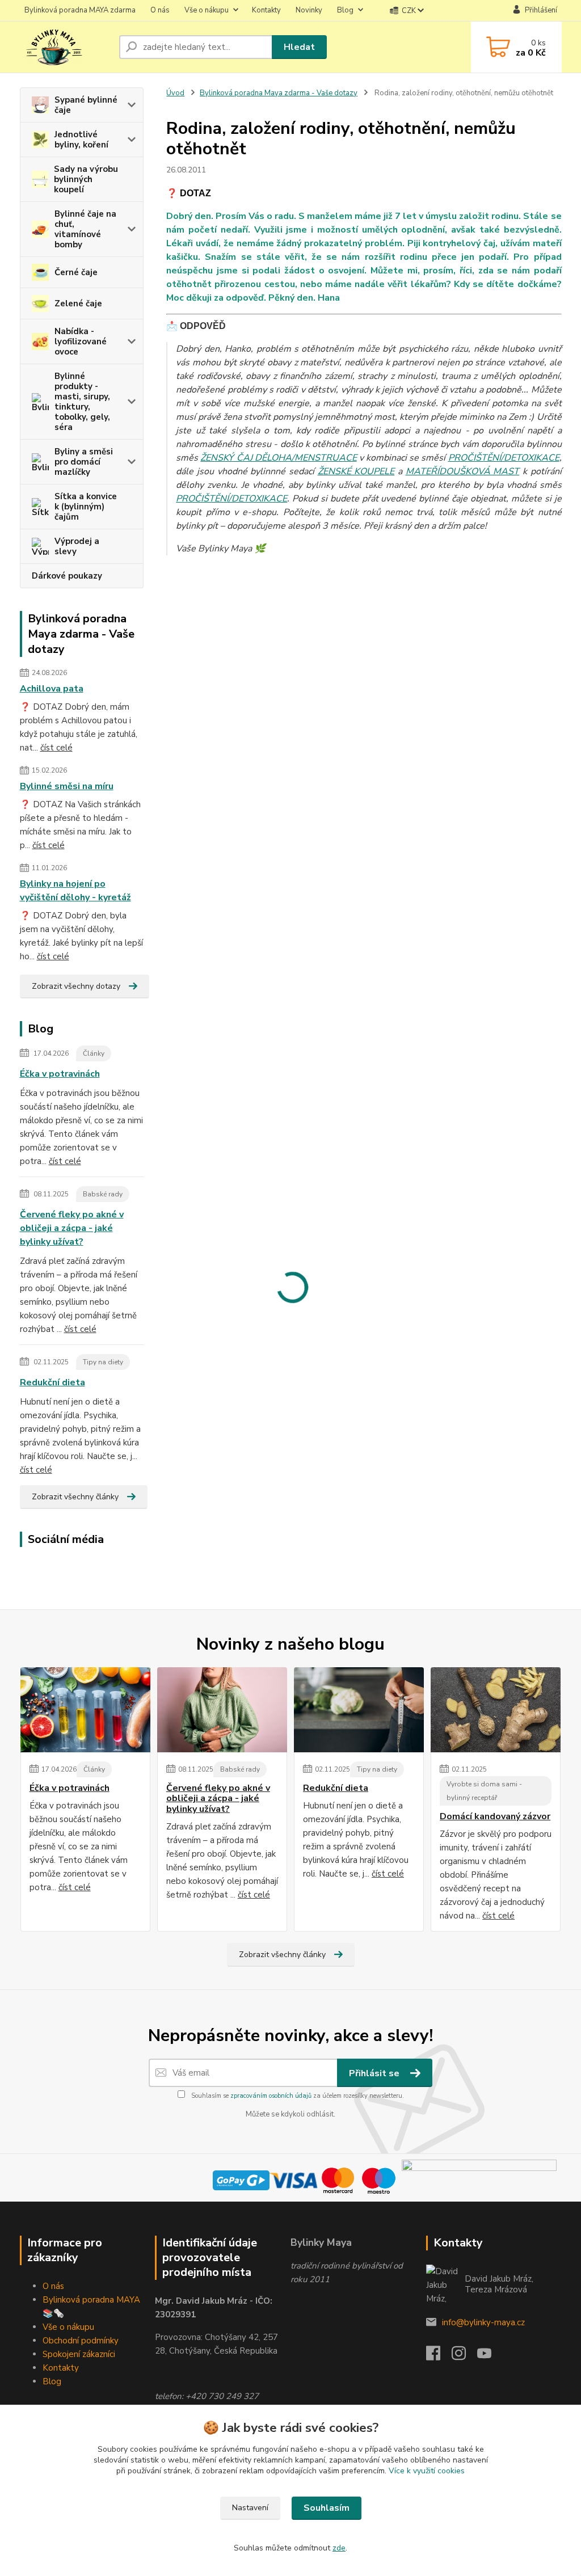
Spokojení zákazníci (79, 2354)
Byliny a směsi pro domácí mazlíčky (84, 462)
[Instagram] (464, 2356)
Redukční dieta (52, 1382)
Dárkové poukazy (67, 576)
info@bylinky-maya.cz (483, 2322)
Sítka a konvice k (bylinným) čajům (86, 507)
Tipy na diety (103, 1362)
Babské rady (103, 1194)
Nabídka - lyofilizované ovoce (81, 342)
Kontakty (266, 10)
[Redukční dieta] (359, 1710)
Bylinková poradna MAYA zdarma (80, 10)
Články (94, 1053)
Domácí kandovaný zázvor (495, 1816)
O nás (160, 10)
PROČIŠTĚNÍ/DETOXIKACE (504, 458)
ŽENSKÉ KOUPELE (356, 471)
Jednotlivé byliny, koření (81, 140)
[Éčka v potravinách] (85, 1710)
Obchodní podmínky (81, 2341)
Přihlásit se (375, 2073)
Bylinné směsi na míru (67, 786)
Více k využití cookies (427, 2471)
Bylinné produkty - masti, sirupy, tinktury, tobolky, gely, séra (82, 402)
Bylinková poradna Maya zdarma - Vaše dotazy (279, 93)
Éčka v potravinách (60, 1074)
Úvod (175, 93)
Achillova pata (52, 689)
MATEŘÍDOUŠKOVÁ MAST (463, 471)
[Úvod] (65, 47)
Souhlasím (327, 2508)
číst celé (56, 748)
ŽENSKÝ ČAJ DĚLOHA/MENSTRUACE (278, 458)
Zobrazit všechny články (75, 1497)
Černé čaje (76, 272)
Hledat (299, 47)
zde (339, 2548)
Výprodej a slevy (77, 546)
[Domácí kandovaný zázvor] (496, 1710)
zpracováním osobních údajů (271, 2096)
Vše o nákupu (207, 10)
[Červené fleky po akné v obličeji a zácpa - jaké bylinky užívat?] (222, 1710)
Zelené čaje (78, 303)
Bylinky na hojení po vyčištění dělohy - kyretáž (75, 891)
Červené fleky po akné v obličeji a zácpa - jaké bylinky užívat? (72, 1228)
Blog (345, 10)
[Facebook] (439, 2356)
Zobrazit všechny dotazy (76, 986)
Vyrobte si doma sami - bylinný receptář (484, 1791)
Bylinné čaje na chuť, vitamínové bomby (85, 229)
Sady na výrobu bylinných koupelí (86, 179)
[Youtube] (490, 2356)
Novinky (309, 10)
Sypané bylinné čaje (86, 105)
